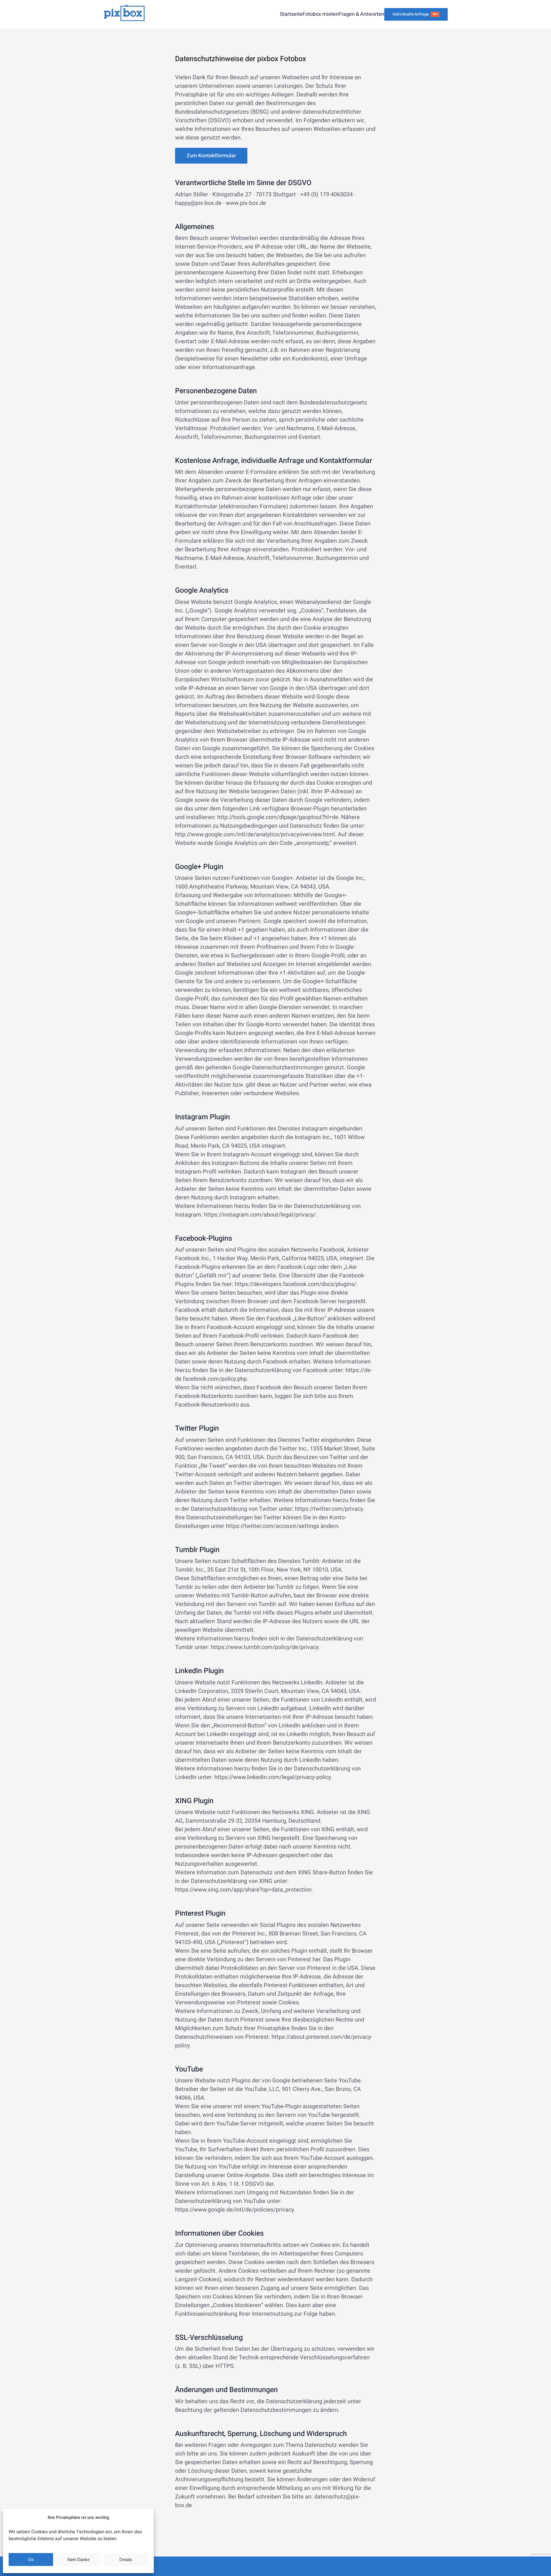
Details (126, 2559)
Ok (31, 2559)
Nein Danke (78, 2559)
